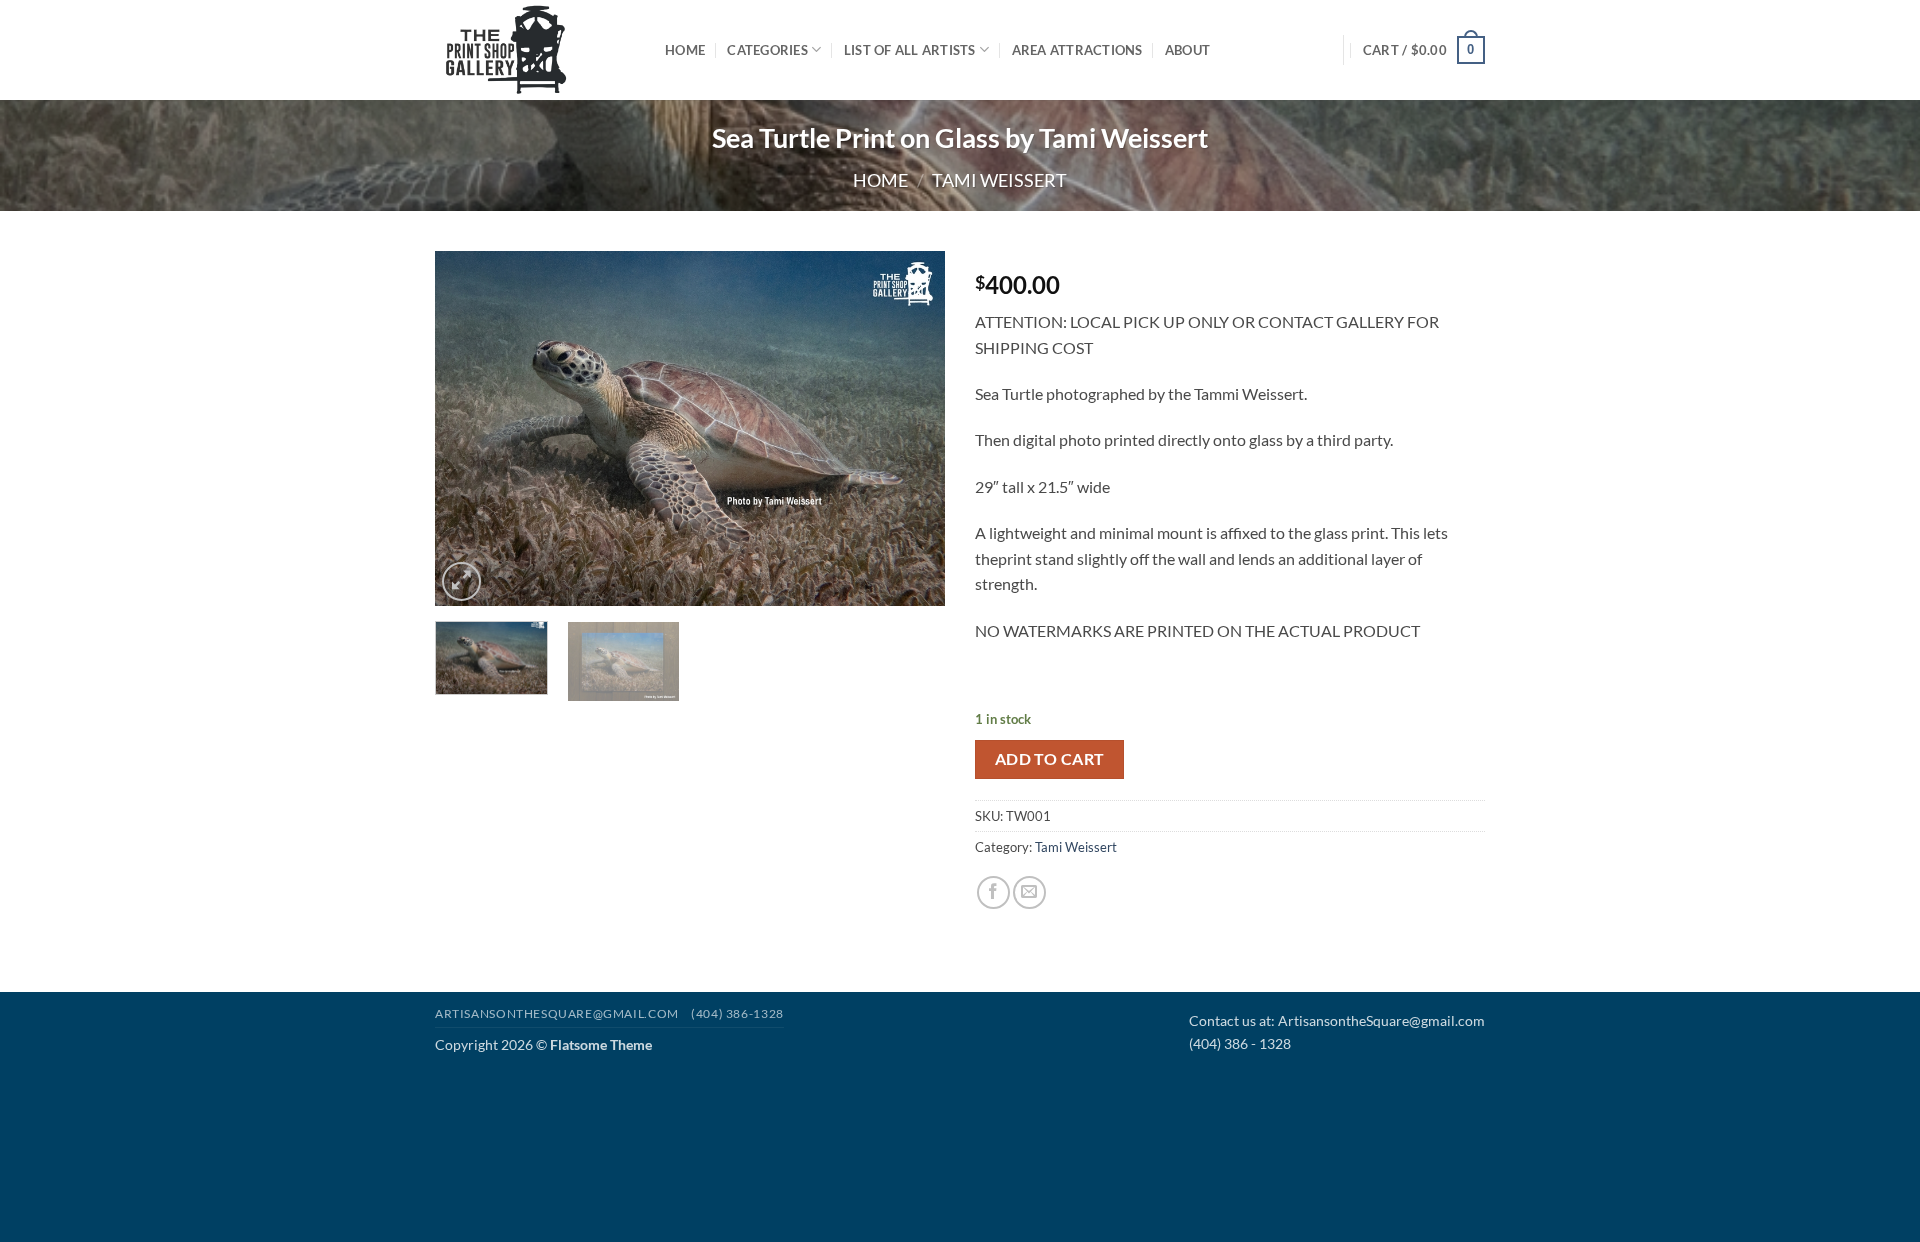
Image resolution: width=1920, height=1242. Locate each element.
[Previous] (470, 428)
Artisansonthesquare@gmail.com (557, 1013)
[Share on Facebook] (993, 892)
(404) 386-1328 (737, 1013)
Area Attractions (1077, 50)
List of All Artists (910, 50)
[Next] (910, 428)
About (1187, 50)
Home (685, 50)
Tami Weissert (999, 180)
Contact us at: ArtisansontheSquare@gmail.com (1337, 1020)
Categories (767, 50)
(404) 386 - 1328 (1240, 1043)
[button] (1424, 50)
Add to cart (1050, 759)
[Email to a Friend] (1029, 892)
